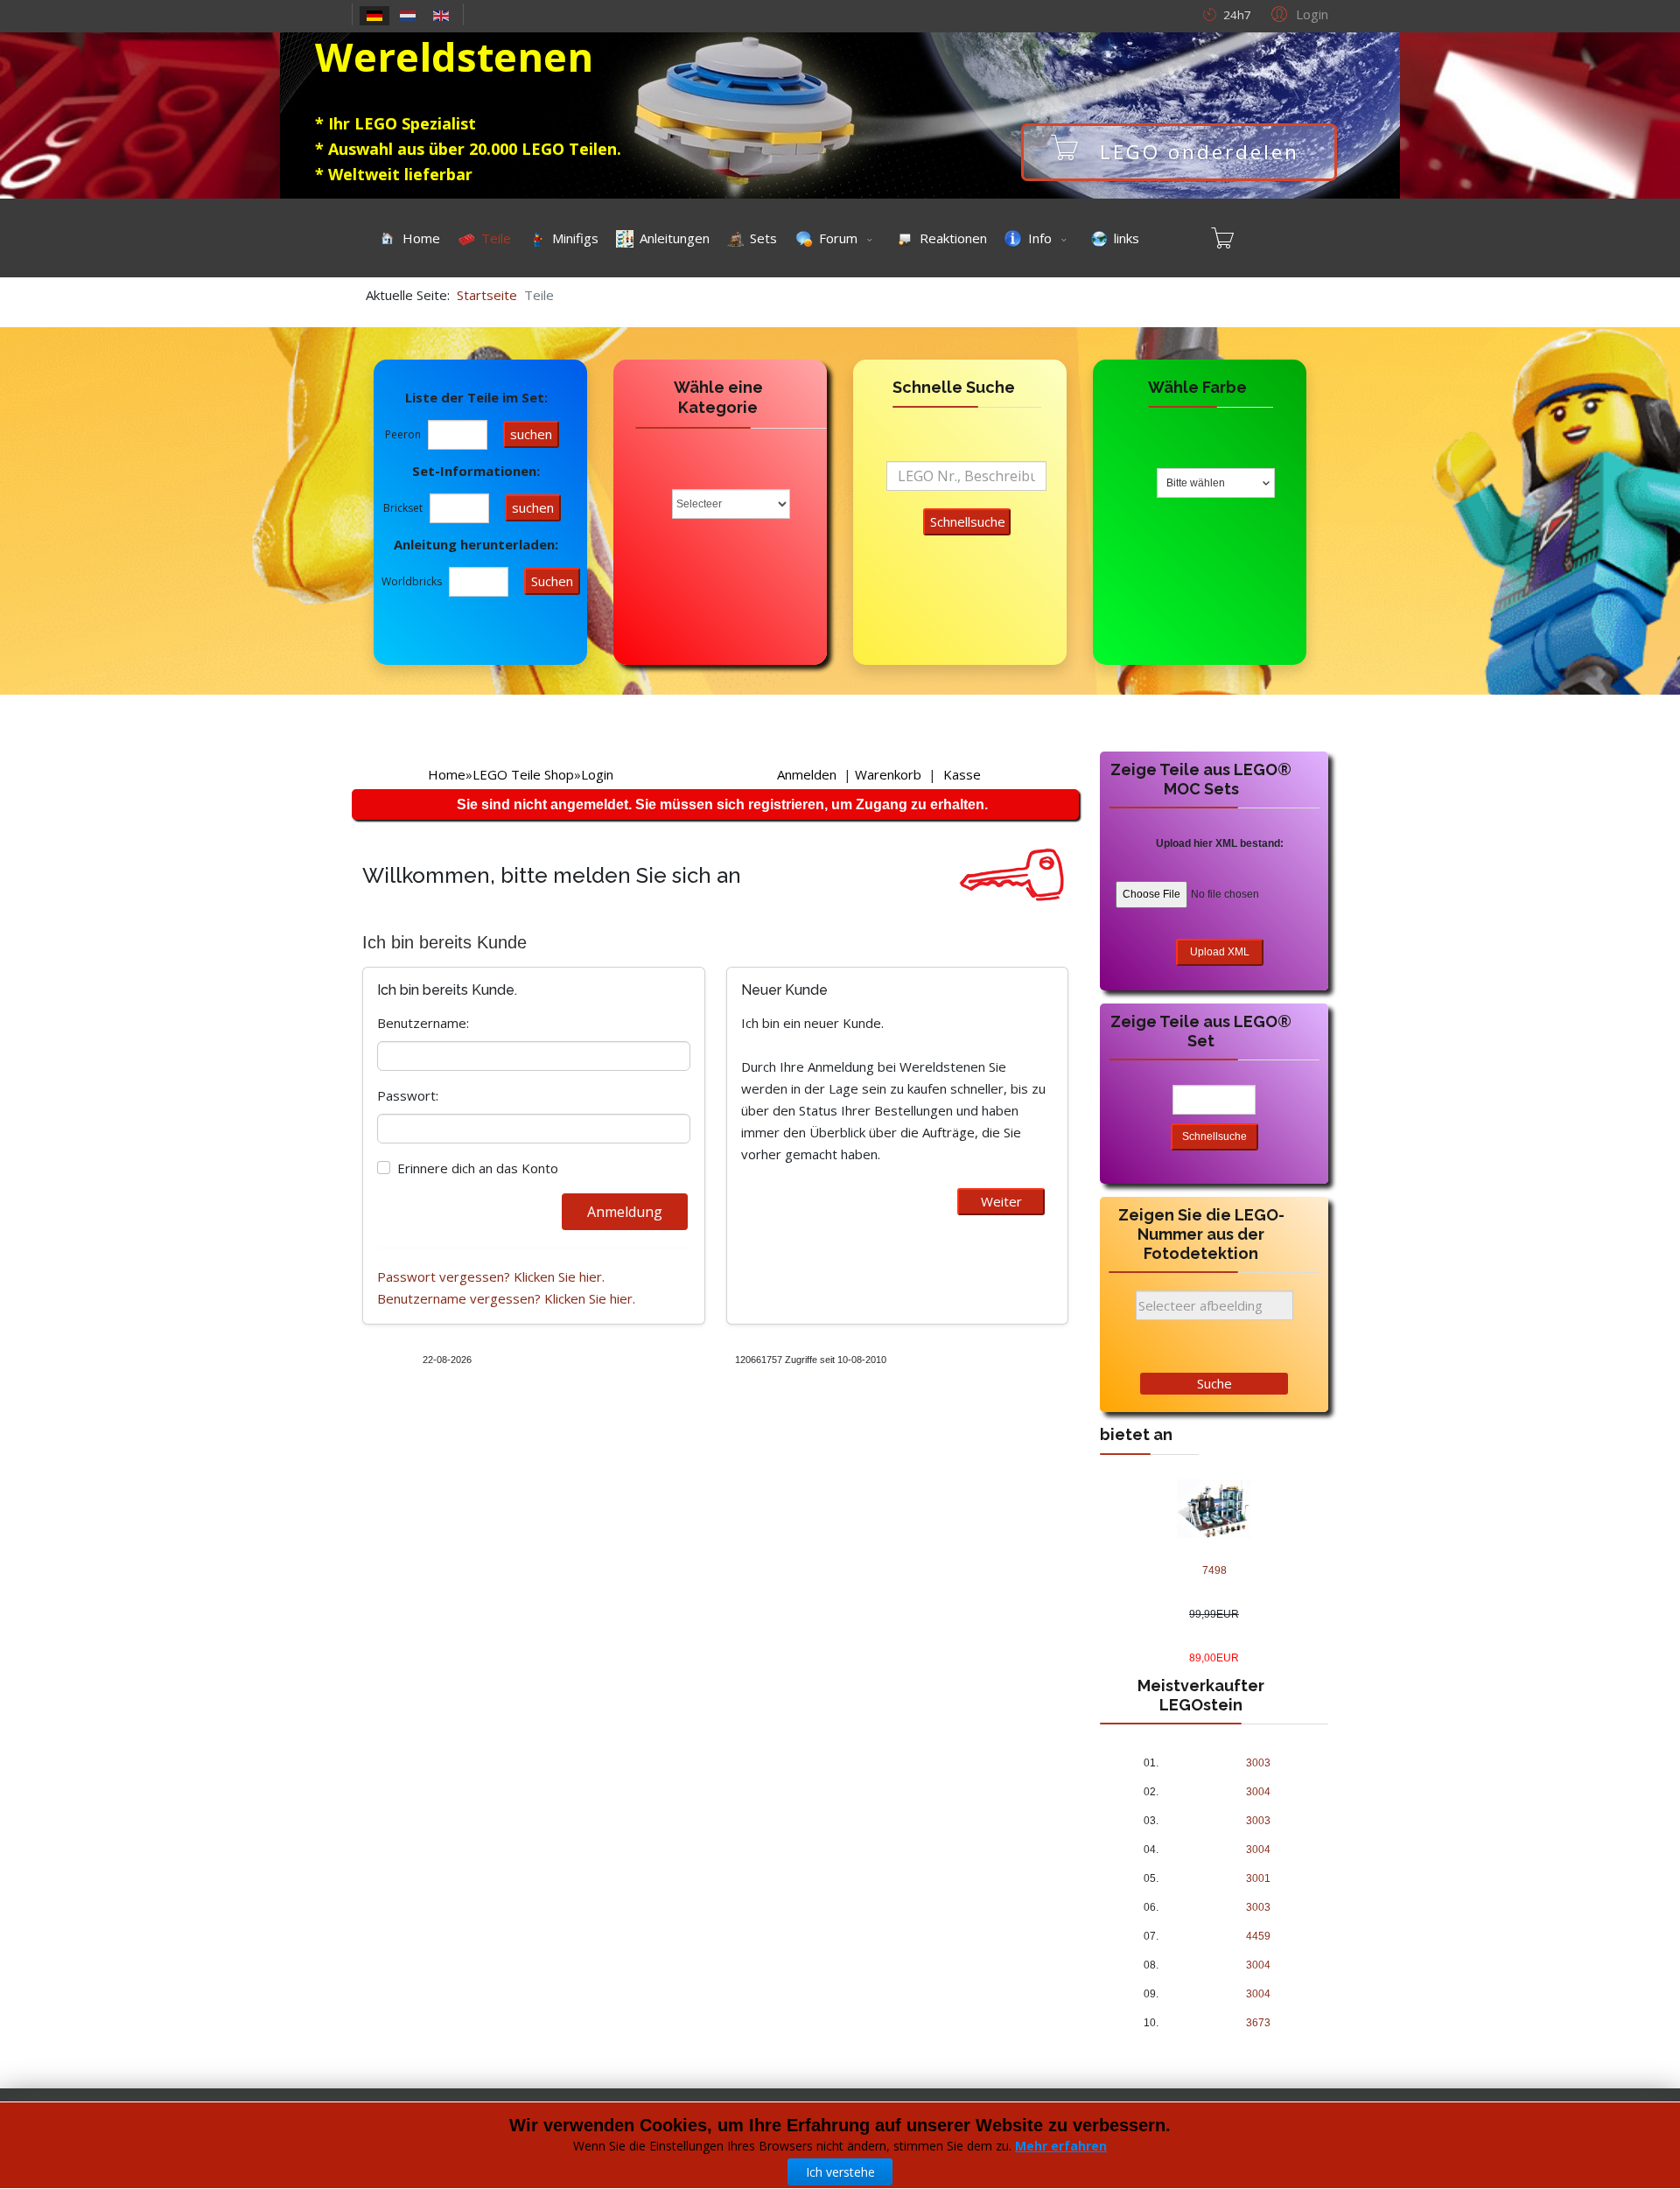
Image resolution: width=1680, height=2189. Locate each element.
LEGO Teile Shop (523, 774)
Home (447, 774)
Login (597, 774)
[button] (1297, 13)
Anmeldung (625, 1212)
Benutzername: (423, 1023)
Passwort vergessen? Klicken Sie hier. (491, 1276)
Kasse (962, 774)
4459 (1258, 1936)
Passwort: (408, 1095)
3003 (1258, 1763)
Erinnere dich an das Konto (478, 1168)
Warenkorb (888, 774)
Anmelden (807, 774)
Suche (1214, 1383)
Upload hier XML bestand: (1220, 843)
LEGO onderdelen (1200, 152)
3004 (1258, 1792)
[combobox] (1216, 483)
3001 (1258, 1878)
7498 (1214, 1570)
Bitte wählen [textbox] (1196, 483)
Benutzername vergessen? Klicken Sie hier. (506, 1298)
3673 (1258, 2023)
